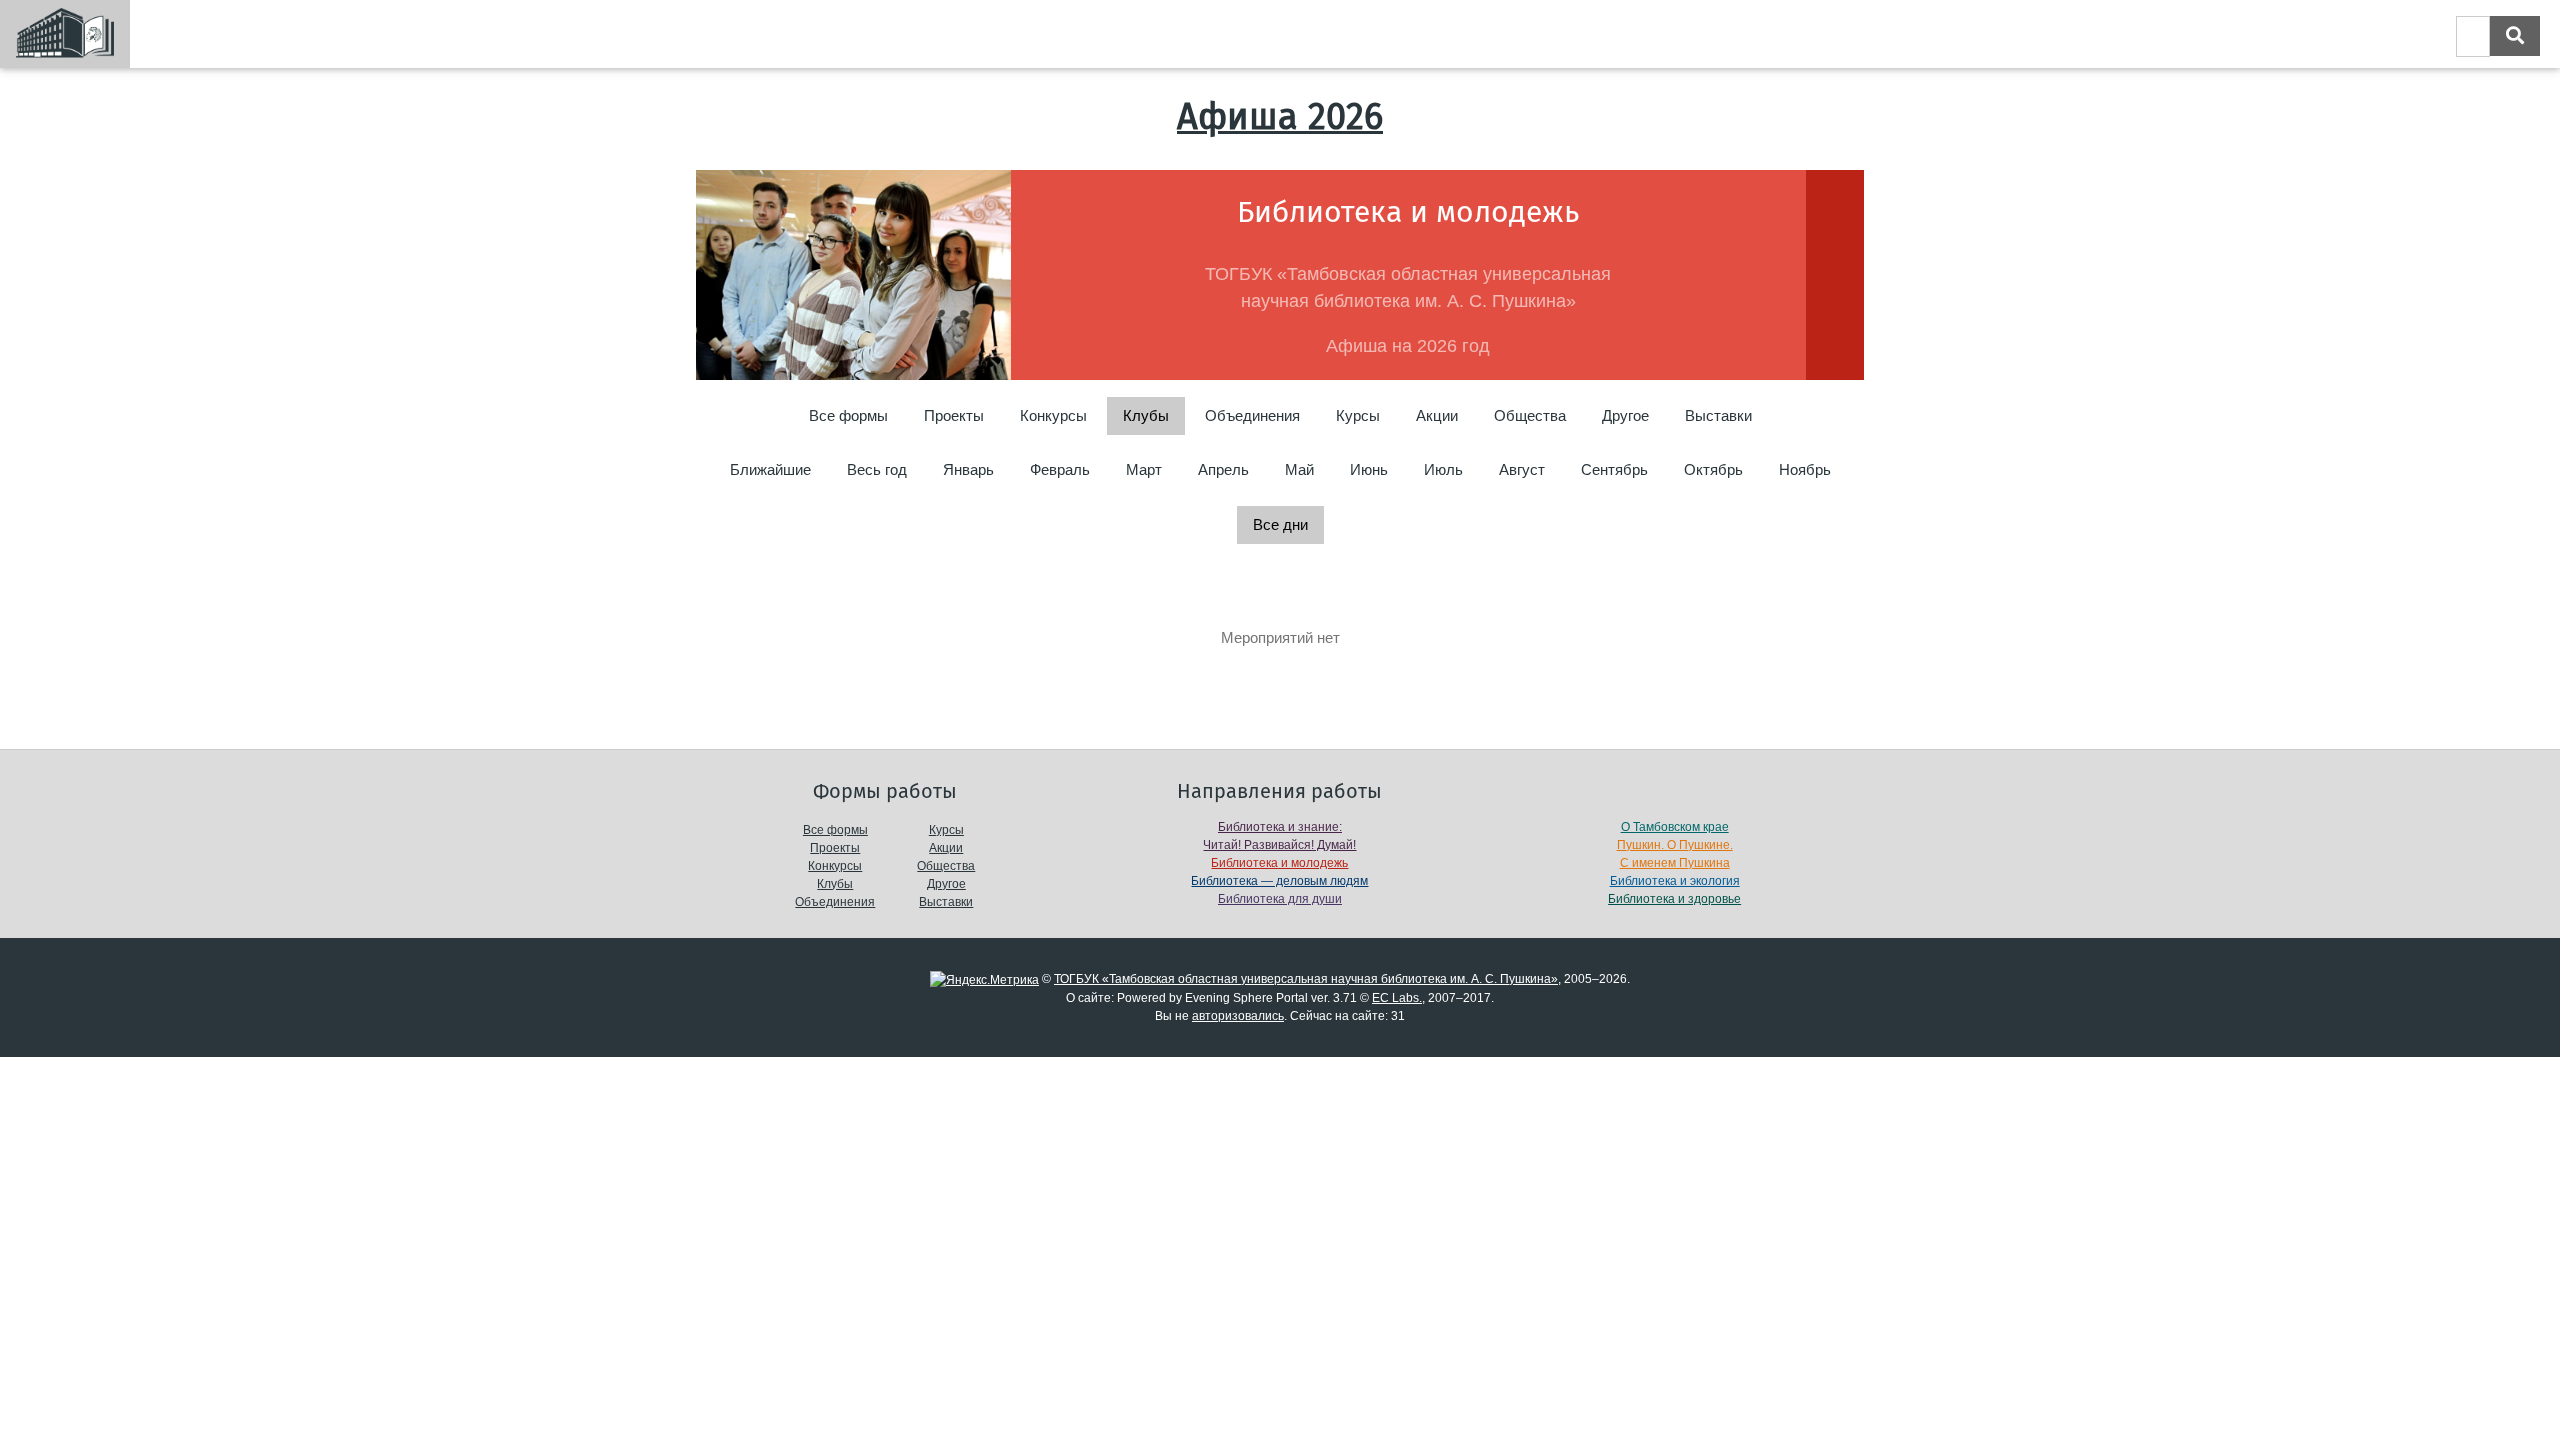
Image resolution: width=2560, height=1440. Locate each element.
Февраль (1060, 469)
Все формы (848, 415)
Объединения (1252, 415)
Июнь (1369, 469)
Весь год (877, 469)
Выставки (1718, 415)
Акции (1437, 415)
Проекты (954, 415)
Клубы (835, 884)
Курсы (1358, 415)
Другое (1625, 415)
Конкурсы (1053, 415)
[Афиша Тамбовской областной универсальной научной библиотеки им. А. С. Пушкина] (65, 34)
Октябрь (1713, 469)
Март (1144, 469)
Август (1522, 469)
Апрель (1223, 469)
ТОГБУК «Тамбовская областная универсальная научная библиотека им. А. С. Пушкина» (1306, 979)
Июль (1443, 469)
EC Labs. (1397, 998)
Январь (968, 469)
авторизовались (1238, 1016)
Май (1299, 469)
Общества (1530, 415)
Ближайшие (770, 469)
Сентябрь (1614, 469)
